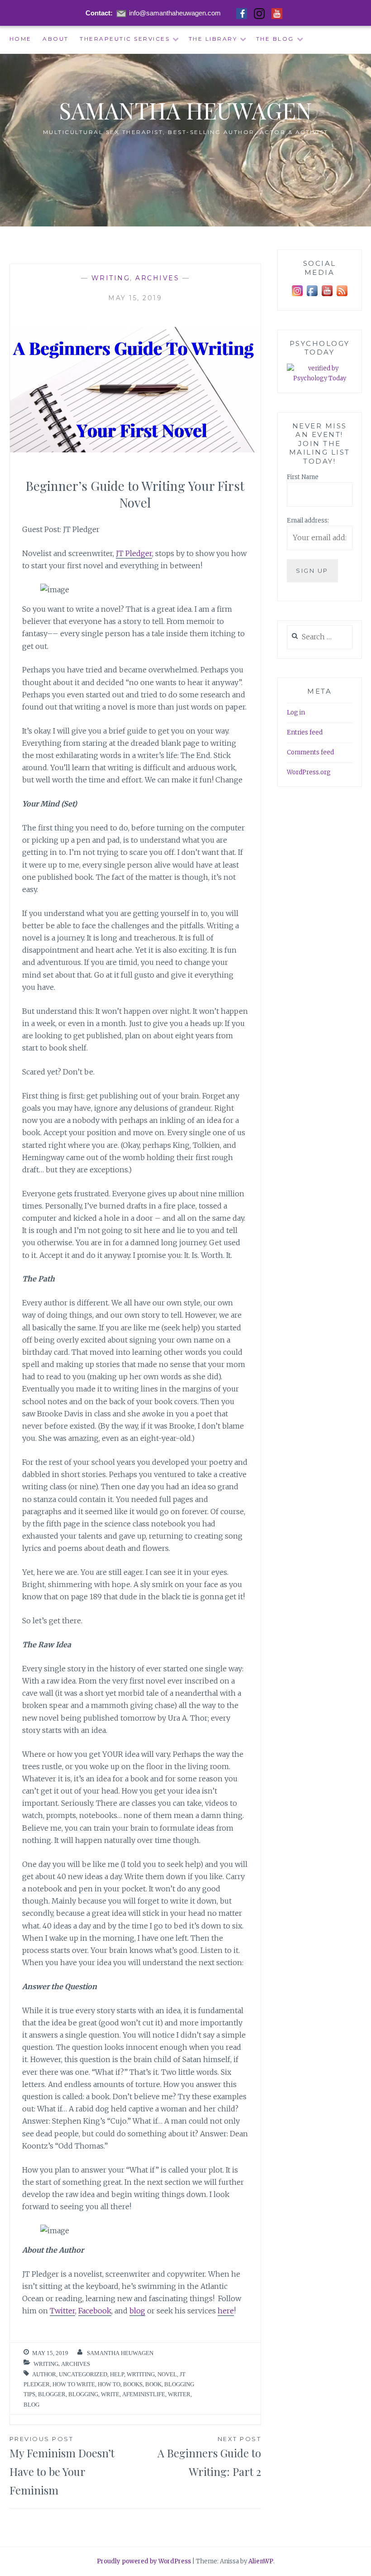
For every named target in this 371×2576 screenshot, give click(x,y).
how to (109, 2384)
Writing (111, 278)
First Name (303, 477)
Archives (157, 278)
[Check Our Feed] (342, 296)
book (153, 2384)
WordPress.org (309, 772)
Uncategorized (83, 2374)
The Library (213, 39)
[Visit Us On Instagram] (297, 296)
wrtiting (141, 2374)
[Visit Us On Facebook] (312, 296)
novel (167, 2374)
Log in (296, 712)
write (110, 2394)
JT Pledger (134, 553)
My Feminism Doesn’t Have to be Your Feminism (62, 2466)
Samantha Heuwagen (186, 110)
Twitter (62, 2311)
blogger (52, 2394)
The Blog (275, 39)
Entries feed (305, 732)
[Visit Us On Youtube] (327, 296)
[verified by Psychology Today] (320, 379)
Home (21, 39)
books (133, 2384)
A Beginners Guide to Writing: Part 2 (209, 2457)
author (44, 2374)
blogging (83, 2394)
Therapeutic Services (125, 39)
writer (179, 2394)
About (56, 39)
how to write (74, 2384)
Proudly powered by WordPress (144, 2561)
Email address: (308, 520)
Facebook (95, 2311)
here (226, 2311)
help (117, 2374)
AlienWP (261, 2561)
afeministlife (144, 2394)
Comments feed (310, 752)
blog (137, 2311)
